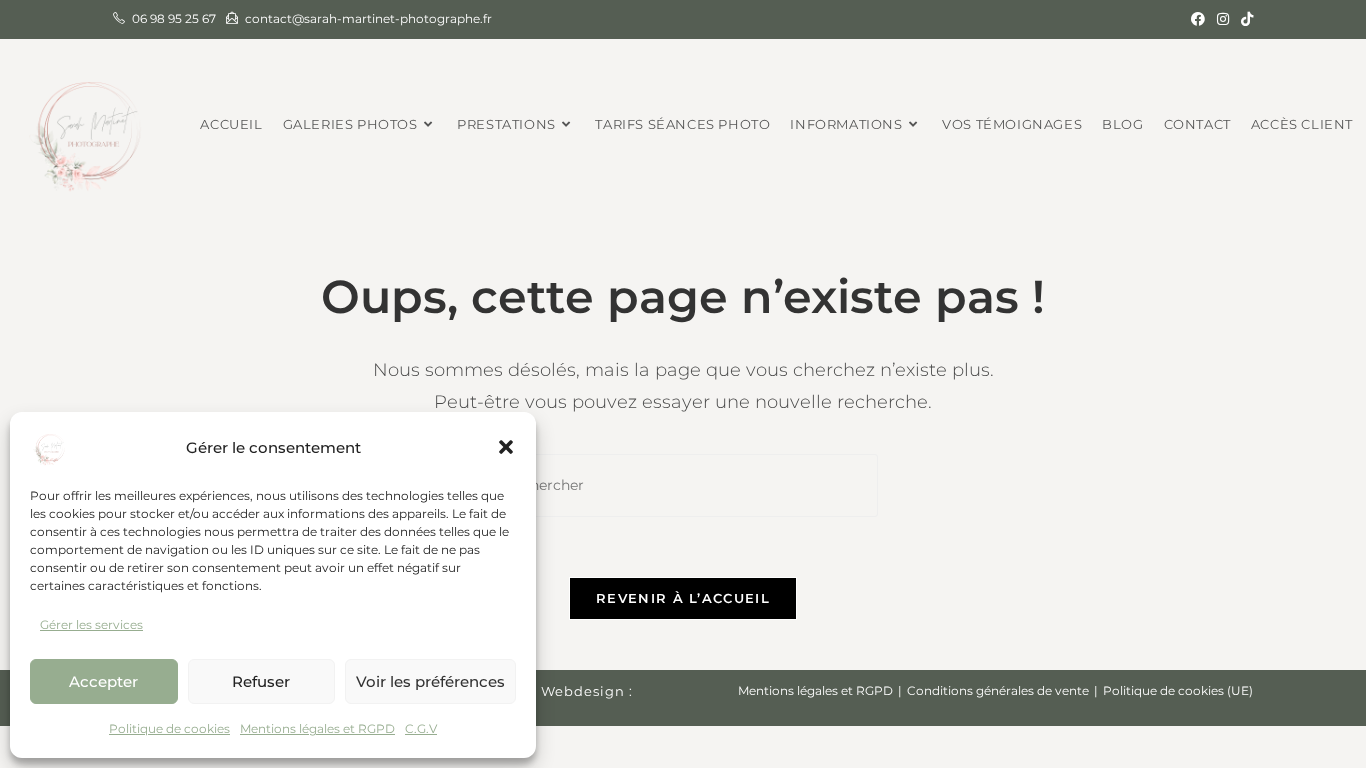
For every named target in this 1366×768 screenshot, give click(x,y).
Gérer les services (91, 624)
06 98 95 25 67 (174, 18)
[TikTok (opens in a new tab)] (1244, 19)
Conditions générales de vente (998, 690)
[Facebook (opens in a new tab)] (1198, 19)
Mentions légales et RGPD (317, 728)
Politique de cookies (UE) (1178, 690)
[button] (506, 447)
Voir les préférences (430, 681)
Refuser (261, 681)
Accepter (103, 681)
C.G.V (421, 728)
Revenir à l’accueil (683, 598)
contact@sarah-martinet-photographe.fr (368, 18)
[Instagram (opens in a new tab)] (1223, 19)
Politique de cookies (169, 728)
